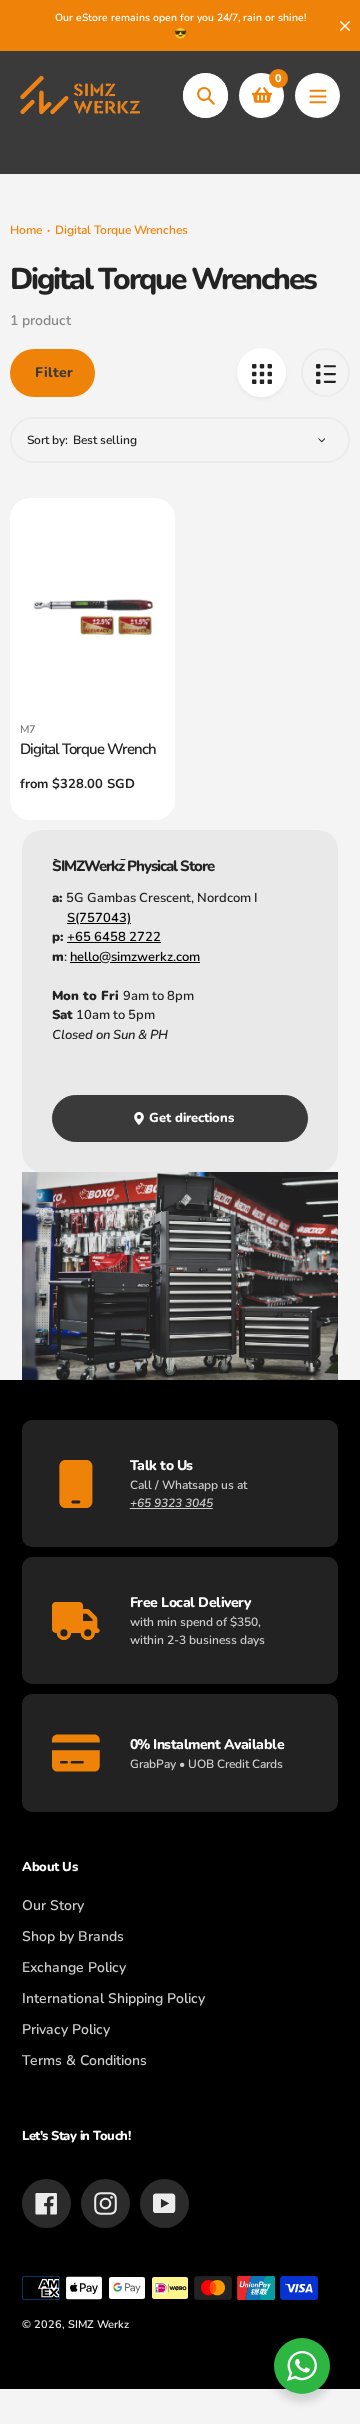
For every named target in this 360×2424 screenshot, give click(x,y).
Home (26, 230)
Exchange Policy (74, 1967)
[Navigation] (317, 95)
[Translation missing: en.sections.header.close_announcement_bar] (345, 26)
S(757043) (99, 918)
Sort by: (47, 440)
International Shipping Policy (113, 1998)
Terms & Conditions (84, 2060)
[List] (325, 372)
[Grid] (261, 372)
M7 (28, 729)
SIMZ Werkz (98, 2324)
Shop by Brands (73, 1936)
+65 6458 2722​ (114, 937)
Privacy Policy (66, 2029)
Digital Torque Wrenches (121, 230)
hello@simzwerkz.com (135, 957)
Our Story (53, 1905)
